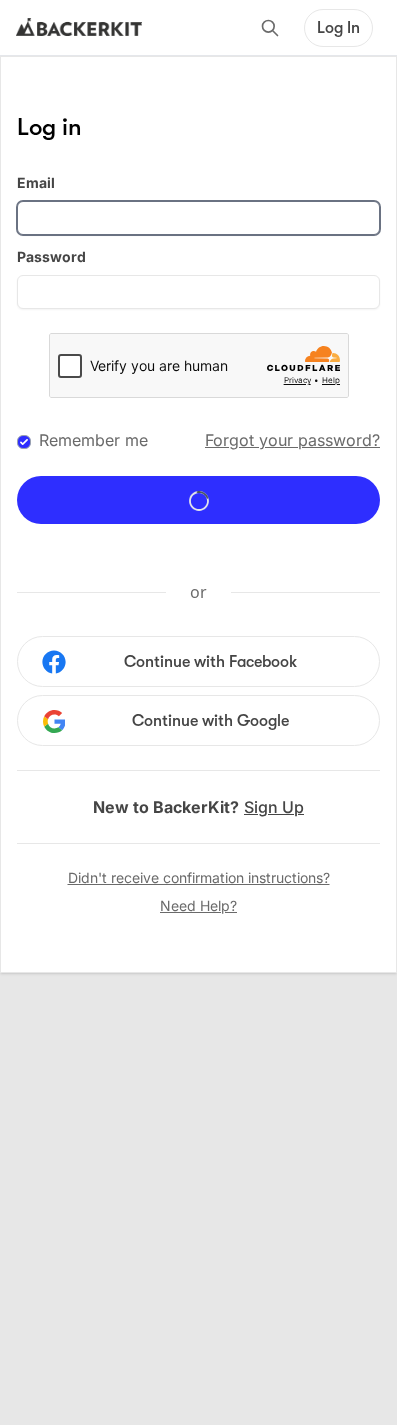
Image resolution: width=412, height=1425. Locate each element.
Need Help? (198, 905)
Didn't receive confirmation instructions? (199, 877)
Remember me (93, 440)
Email (36, 182)
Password (51, 256)
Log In (338, 28)
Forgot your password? (292, 440)
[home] (79, 28)
